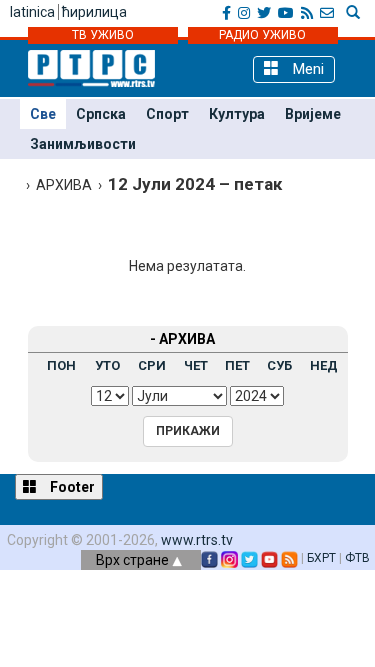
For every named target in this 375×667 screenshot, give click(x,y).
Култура (237, 114)
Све (43, 114)
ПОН (61, 365)
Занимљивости (83, 144)
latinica (32, 12)
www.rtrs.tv (197, 540)
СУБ (279, 365)
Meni (306, 69)
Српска (101, 114)
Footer (71, 487)
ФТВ (357, 558)
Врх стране (134, 560)
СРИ (152, 365)
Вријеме (313, 114)
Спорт (167, 114)
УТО (107, 365)
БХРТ (321, 558)
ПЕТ (237, 365)
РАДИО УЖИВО (262, 35)
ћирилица (94, 12)
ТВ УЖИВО (103, 35)
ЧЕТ (196, 365)
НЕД (324, 365)
